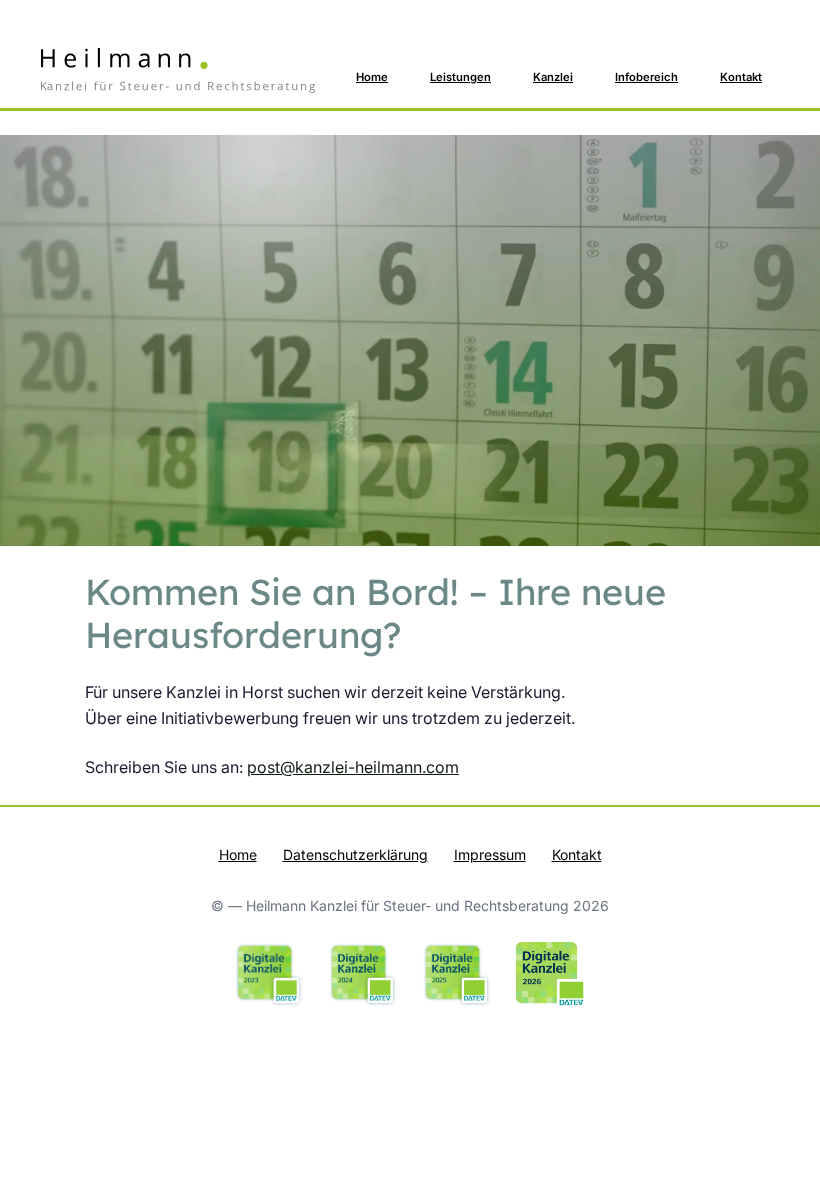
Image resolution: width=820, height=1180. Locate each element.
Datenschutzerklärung (355, 854)
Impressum (490, 854)
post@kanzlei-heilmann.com (353, 767)
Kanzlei (553, 77)
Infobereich (646, 77)
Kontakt (741, 77)
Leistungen (460, 77)
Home (372, 77)
